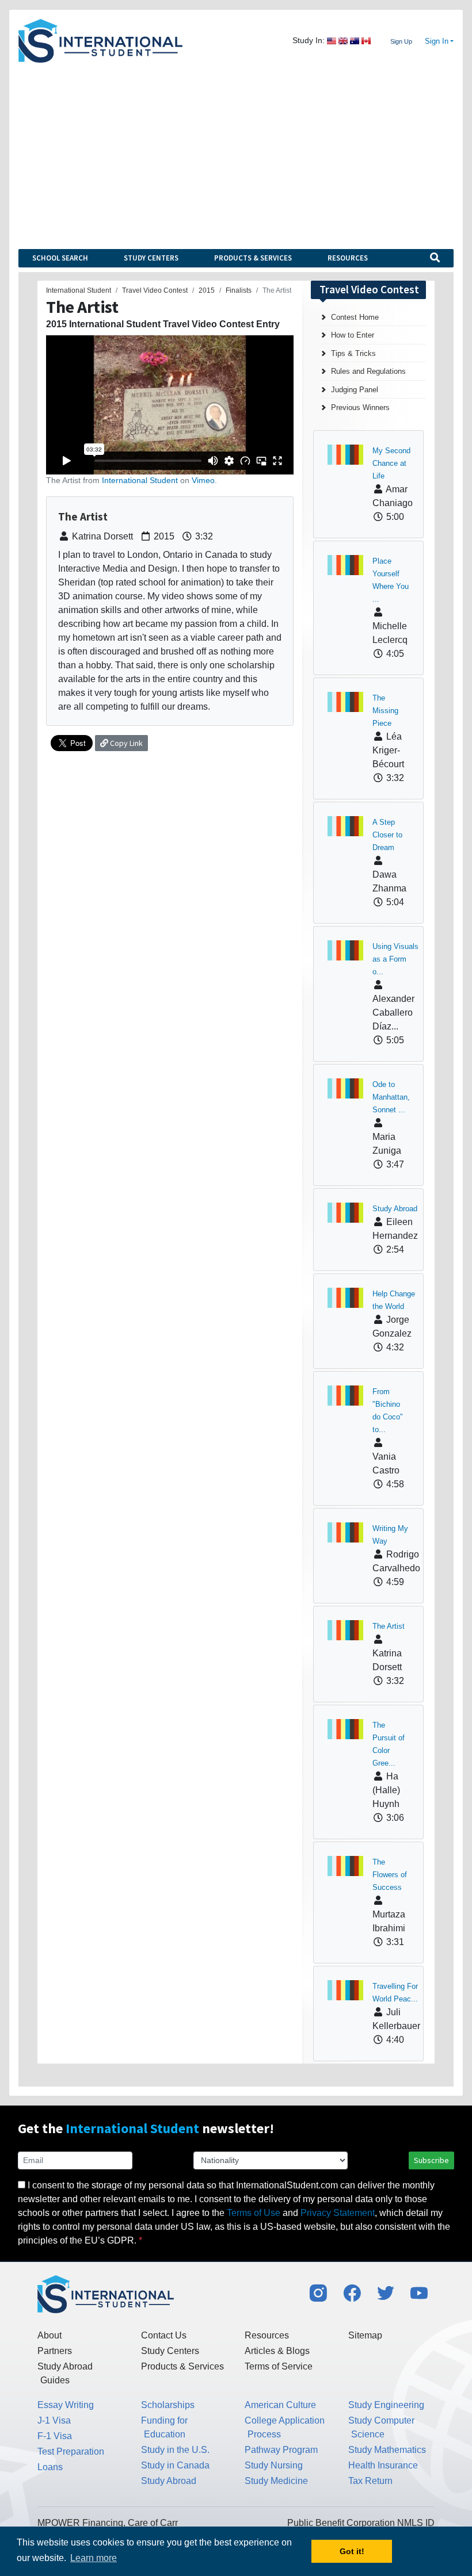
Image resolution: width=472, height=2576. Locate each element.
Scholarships (168, 2405)
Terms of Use (254, 2213)
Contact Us (164, 2335)
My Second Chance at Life (391, 463)
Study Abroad (395, 1209)
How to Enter (353, 335)
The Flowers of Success (390, 1875)
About (50, 2335)
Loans (50, 2467)
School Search (60, 258)
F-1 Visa (55, 2436)
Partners (55, 2351)
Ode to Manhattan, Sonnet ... (391, 1097)
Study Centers (151, 258)
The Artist (389, 1626)
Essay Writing (66, 2405)
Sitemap (365, 2335)
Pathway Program (281, 2450)
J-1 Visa (54, 2420)
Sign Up (401, 41)
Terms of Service (279, 2366)
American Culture (280, 2405)
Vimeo (203, 480)
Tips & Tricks (353, 353)
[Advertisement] (236, 149)
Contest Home (355, 317)
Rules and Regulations (368, 371)
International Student (140, 480)
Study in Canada (175, 2465)
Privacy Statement (338, 2213)
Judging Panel (355, 390)
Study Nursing (274, 2465)
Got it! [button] (352, 2551)
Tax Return (370, 2481)
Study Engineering (386, 2405)
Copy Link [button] (125, 743)
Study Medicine (276, 2481)
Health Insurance (383, 2465)
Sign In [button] (437, 41)
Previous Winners (360, 407)
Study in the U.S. (175, 2450)
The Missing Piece (385, 711)
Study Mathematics (387, 2450)
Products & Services (253, 258)
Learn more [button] (94, 2558)
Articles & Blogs (277, 2351)
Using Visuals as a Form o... (395, 959)
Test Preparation (71, 2451)
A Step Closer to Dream (387, 835)
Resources (348, 258)
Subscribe (431, 2160)
